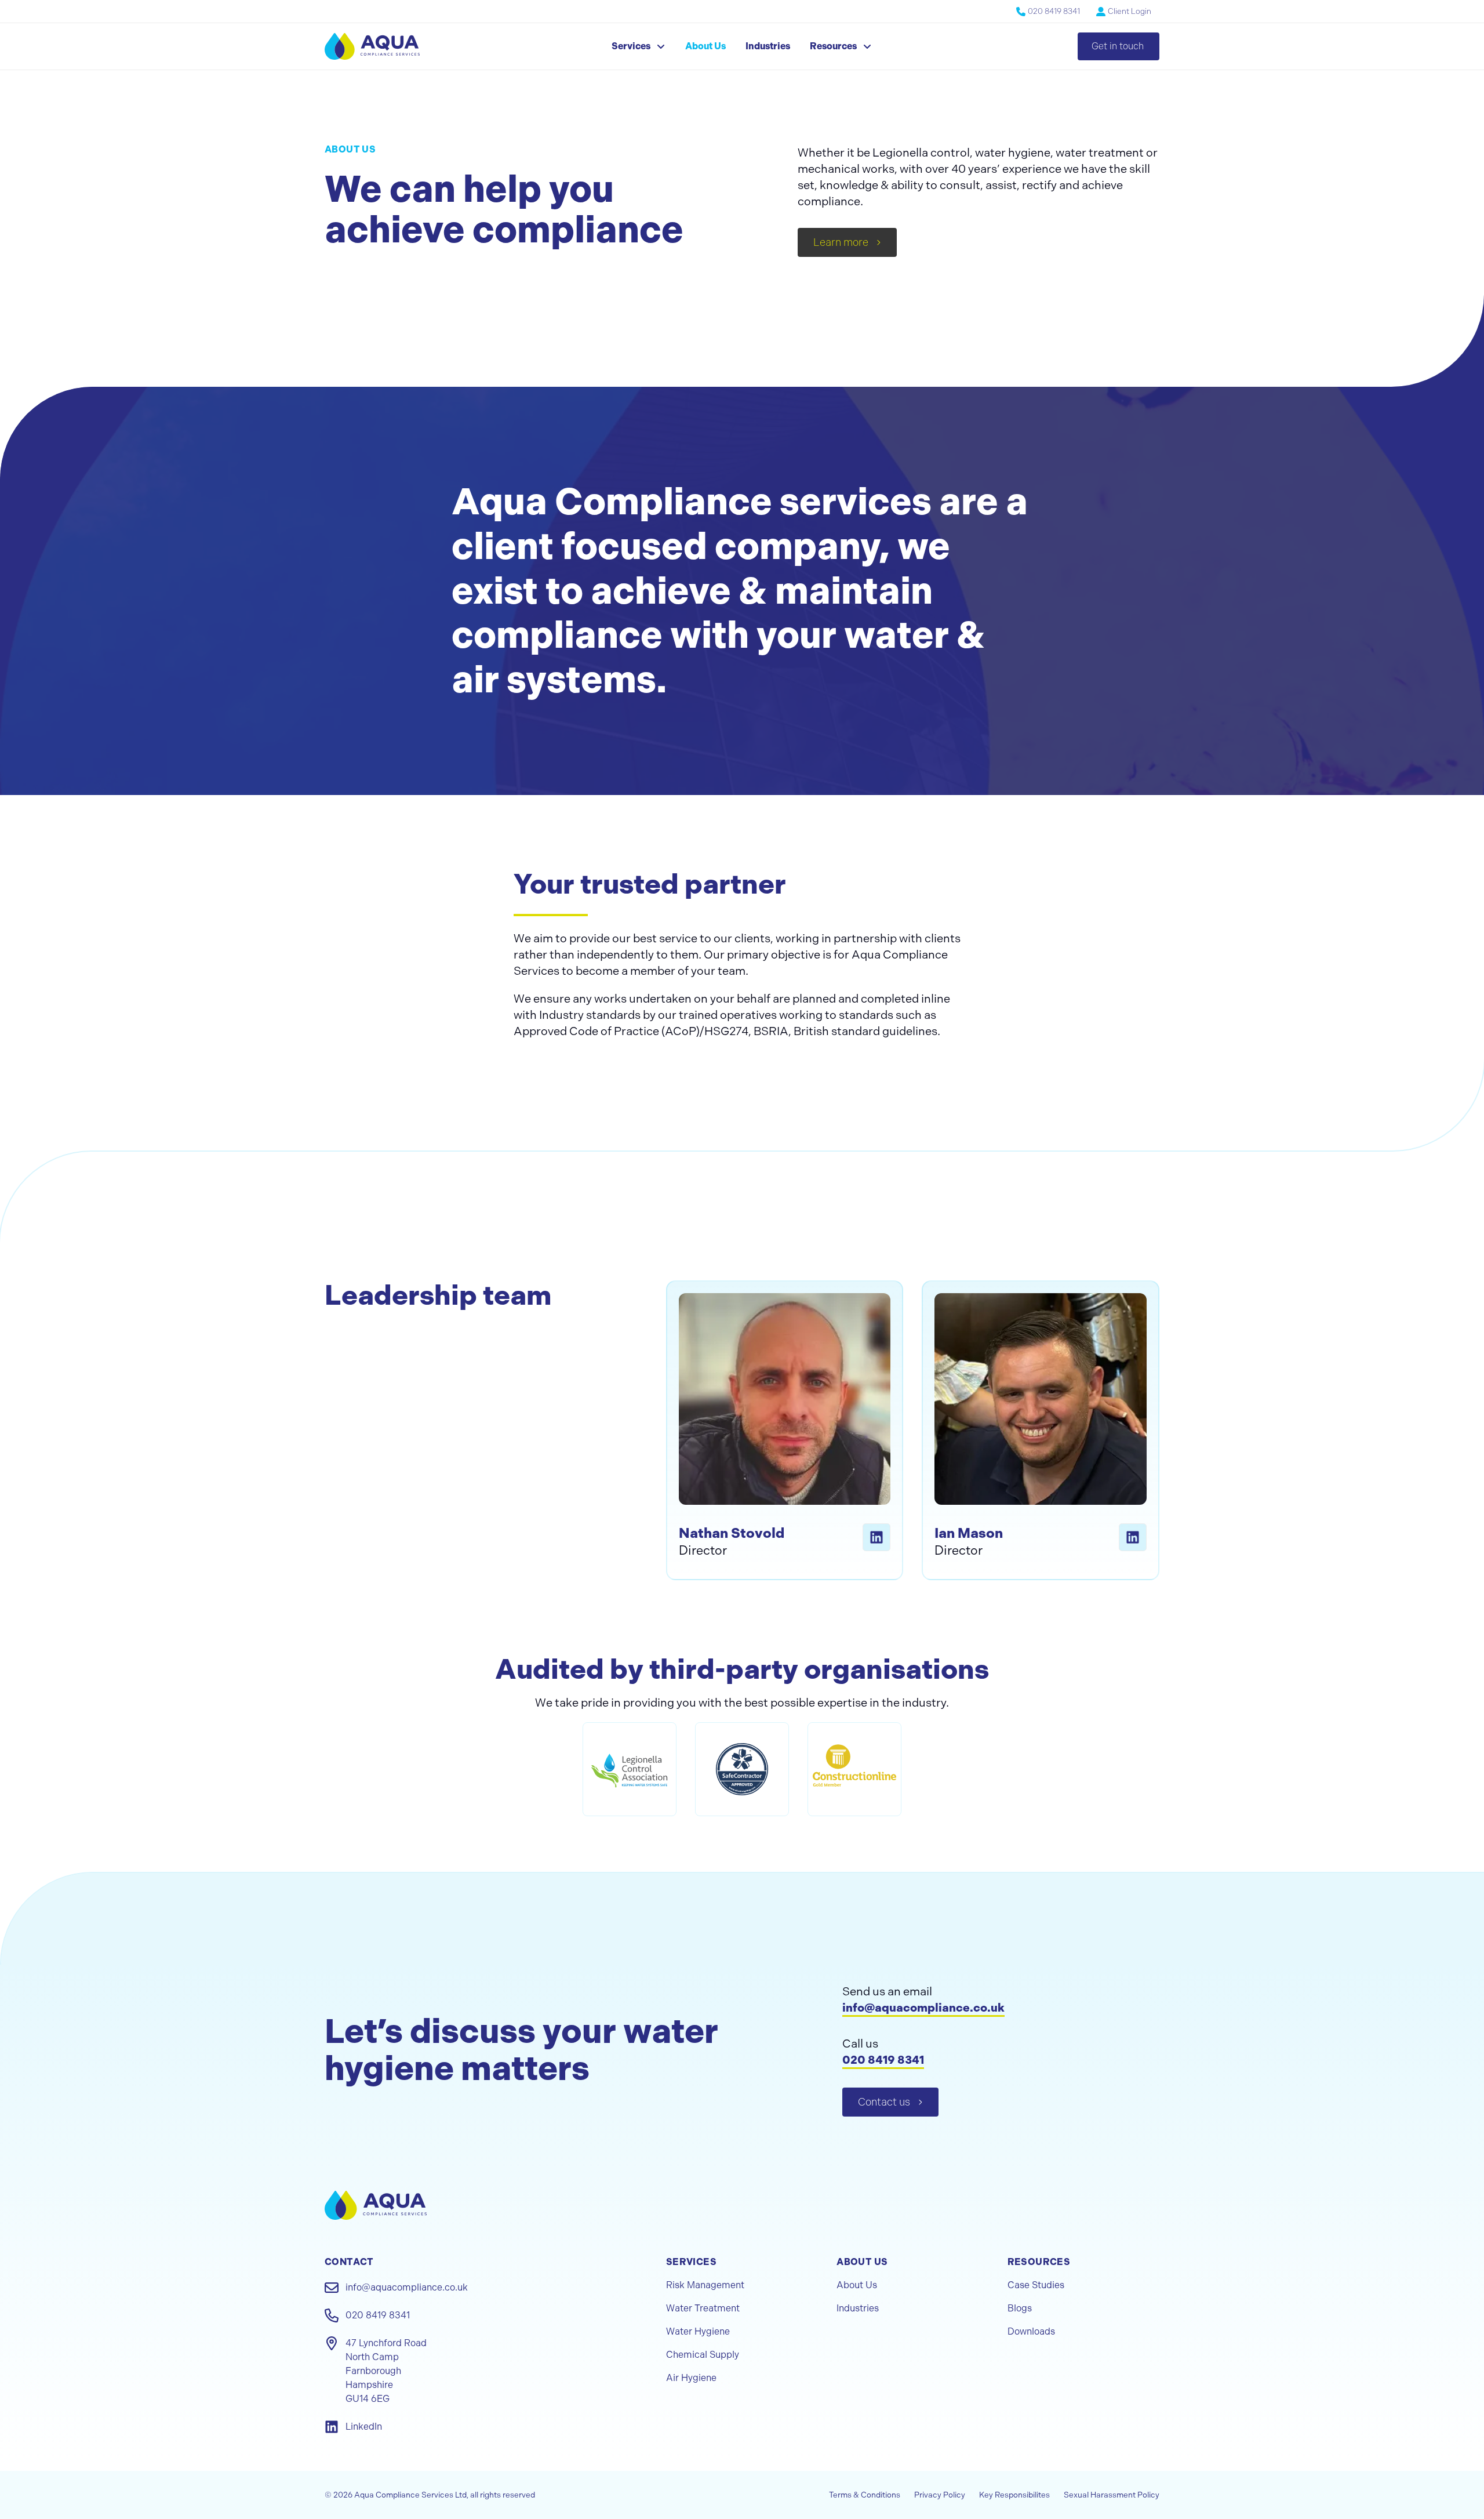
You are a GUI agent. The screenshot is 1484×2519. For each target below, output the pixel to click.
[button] (639, 46)
